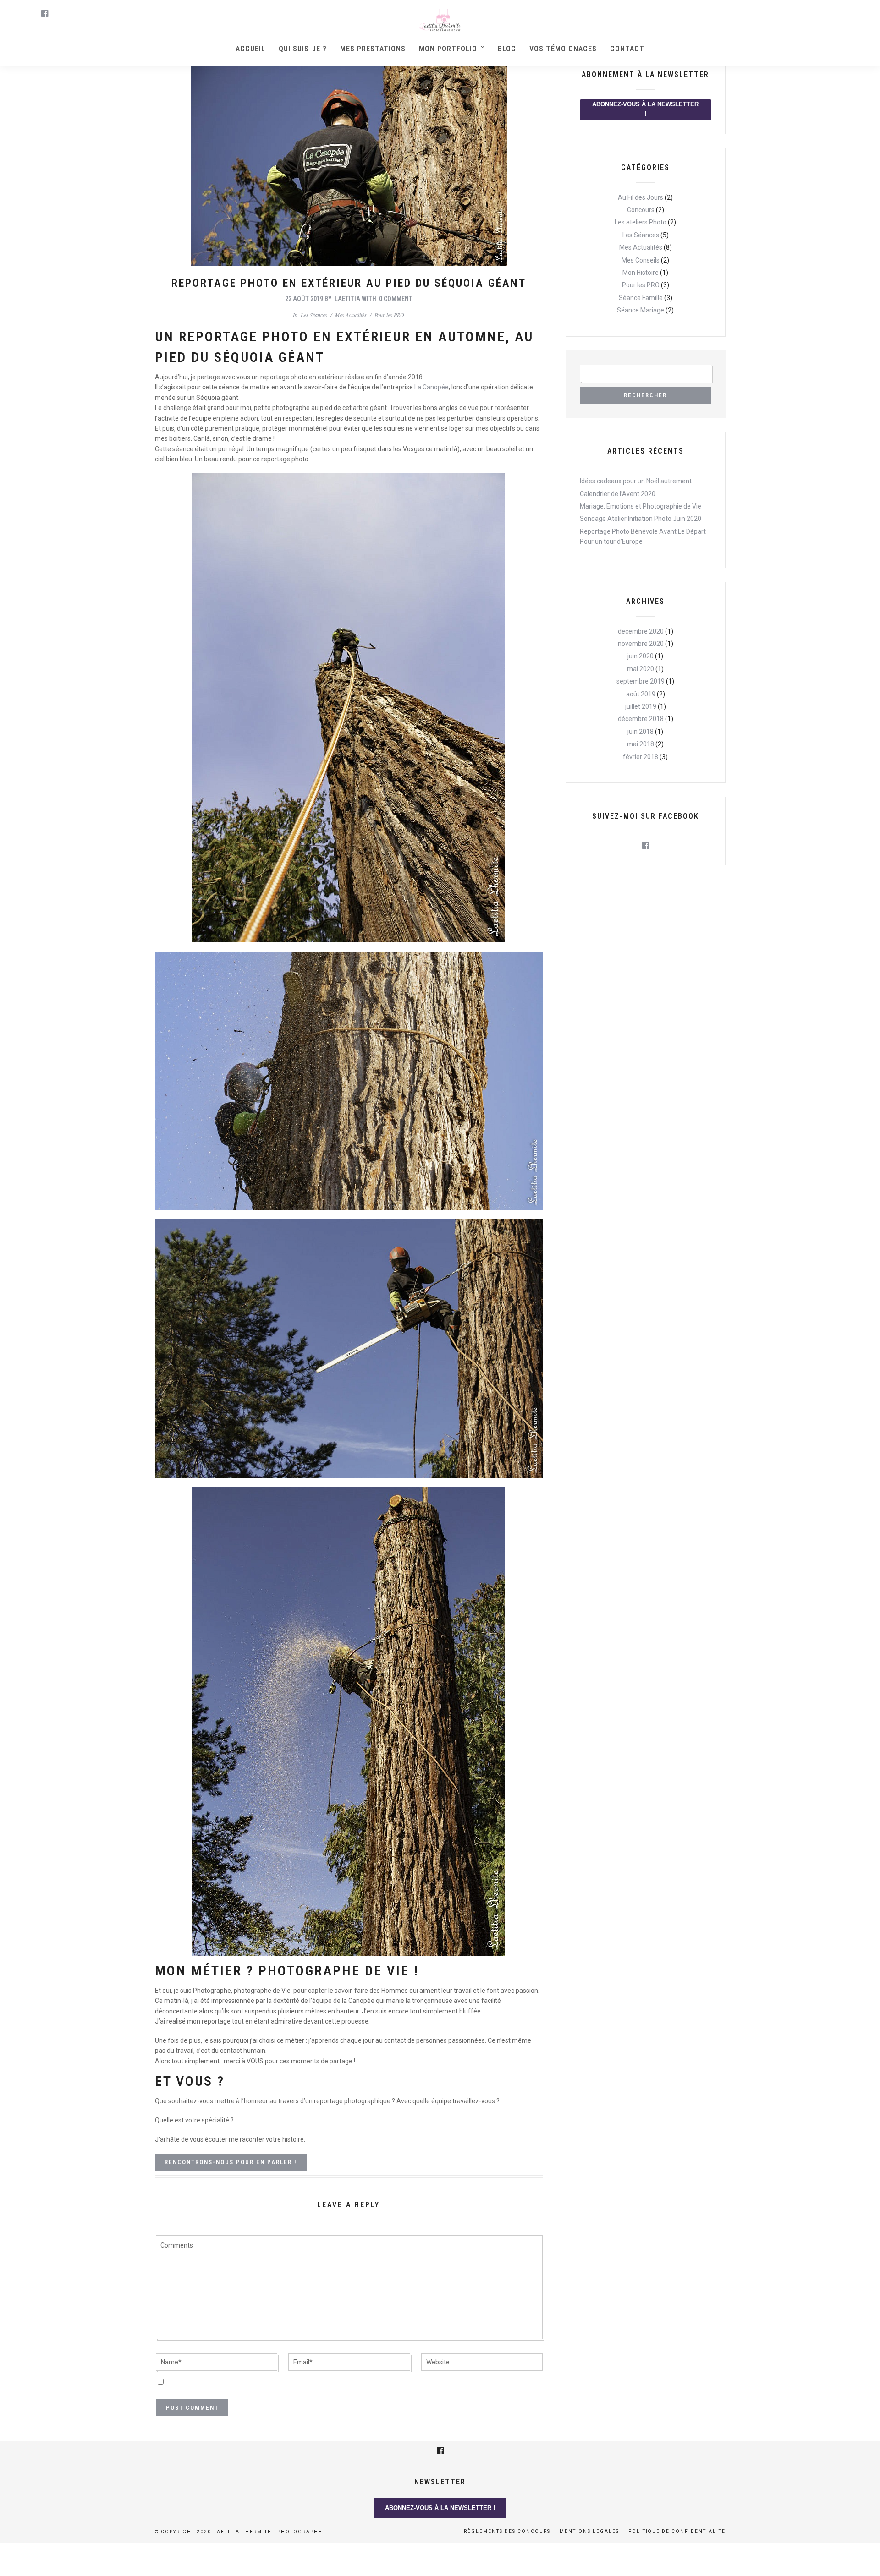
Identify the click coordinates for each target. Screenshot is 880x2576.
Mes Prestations (373, 49)
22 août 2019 (304, 299)
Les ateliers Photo (641, 222)
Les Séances (314, 315)
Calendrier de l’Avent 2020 (618, 494)
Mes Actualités (351, 315)
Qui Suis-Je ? (303, 49)
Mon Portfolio (448, 49)
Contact (627, 49)
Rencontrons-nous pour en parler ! (231, 2162)
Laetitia (347, 299)
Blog (507, 49)
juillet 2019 (641, 706)
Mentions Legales (589, 2531)
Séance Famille (641, 298)
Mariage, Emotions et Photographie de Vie (641, 506)
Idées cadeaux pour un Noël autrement (636, 481)
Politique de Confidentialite (677, 2531)
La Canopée (432, 387)
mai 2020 (641, 669)
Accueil (250, 49)
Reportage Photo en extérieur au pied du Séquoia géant (349, 283)
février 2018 (641, 757)
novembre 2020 (641, 644)
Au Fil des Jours (641, 197)
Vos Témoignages (563, 49)
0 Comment (396, 299)
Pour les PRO (389, 315)
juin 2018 (641, 732)
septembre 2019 (641, 681)
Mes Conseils (641, 260)
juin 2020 (641, 656)
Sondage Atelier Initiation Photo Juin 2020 (641, 519)
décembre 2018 (641, 719)
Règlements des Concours (507, 2531)
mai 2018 (641, 744)
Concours (641, 210)
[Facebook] (646, 846)
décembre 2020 (641, 631)
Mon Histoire (641, 273)
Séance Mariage (641, 310)
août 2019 (641, 694)
